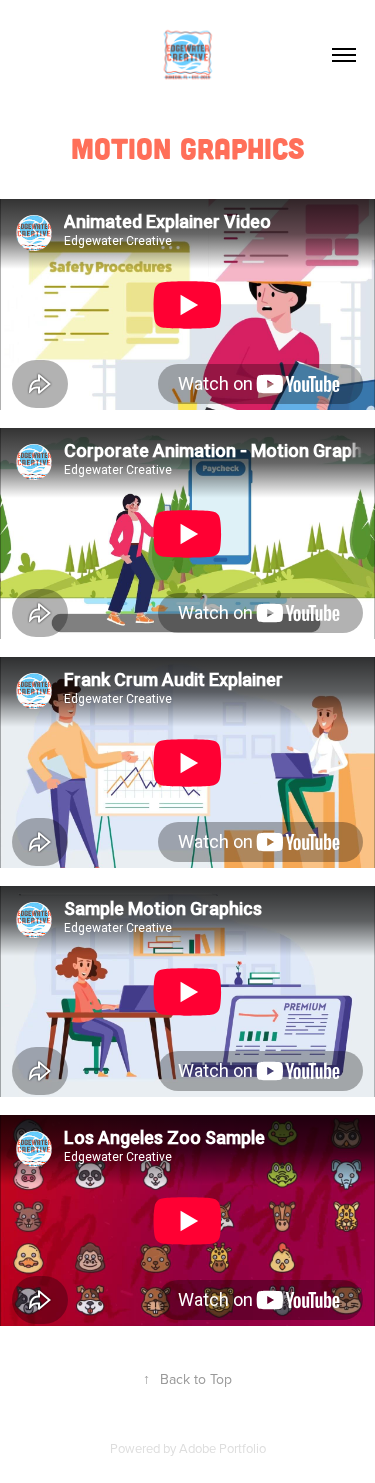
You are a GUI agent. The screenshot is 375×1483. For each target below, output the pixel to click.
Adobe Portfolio (222, 1448)
